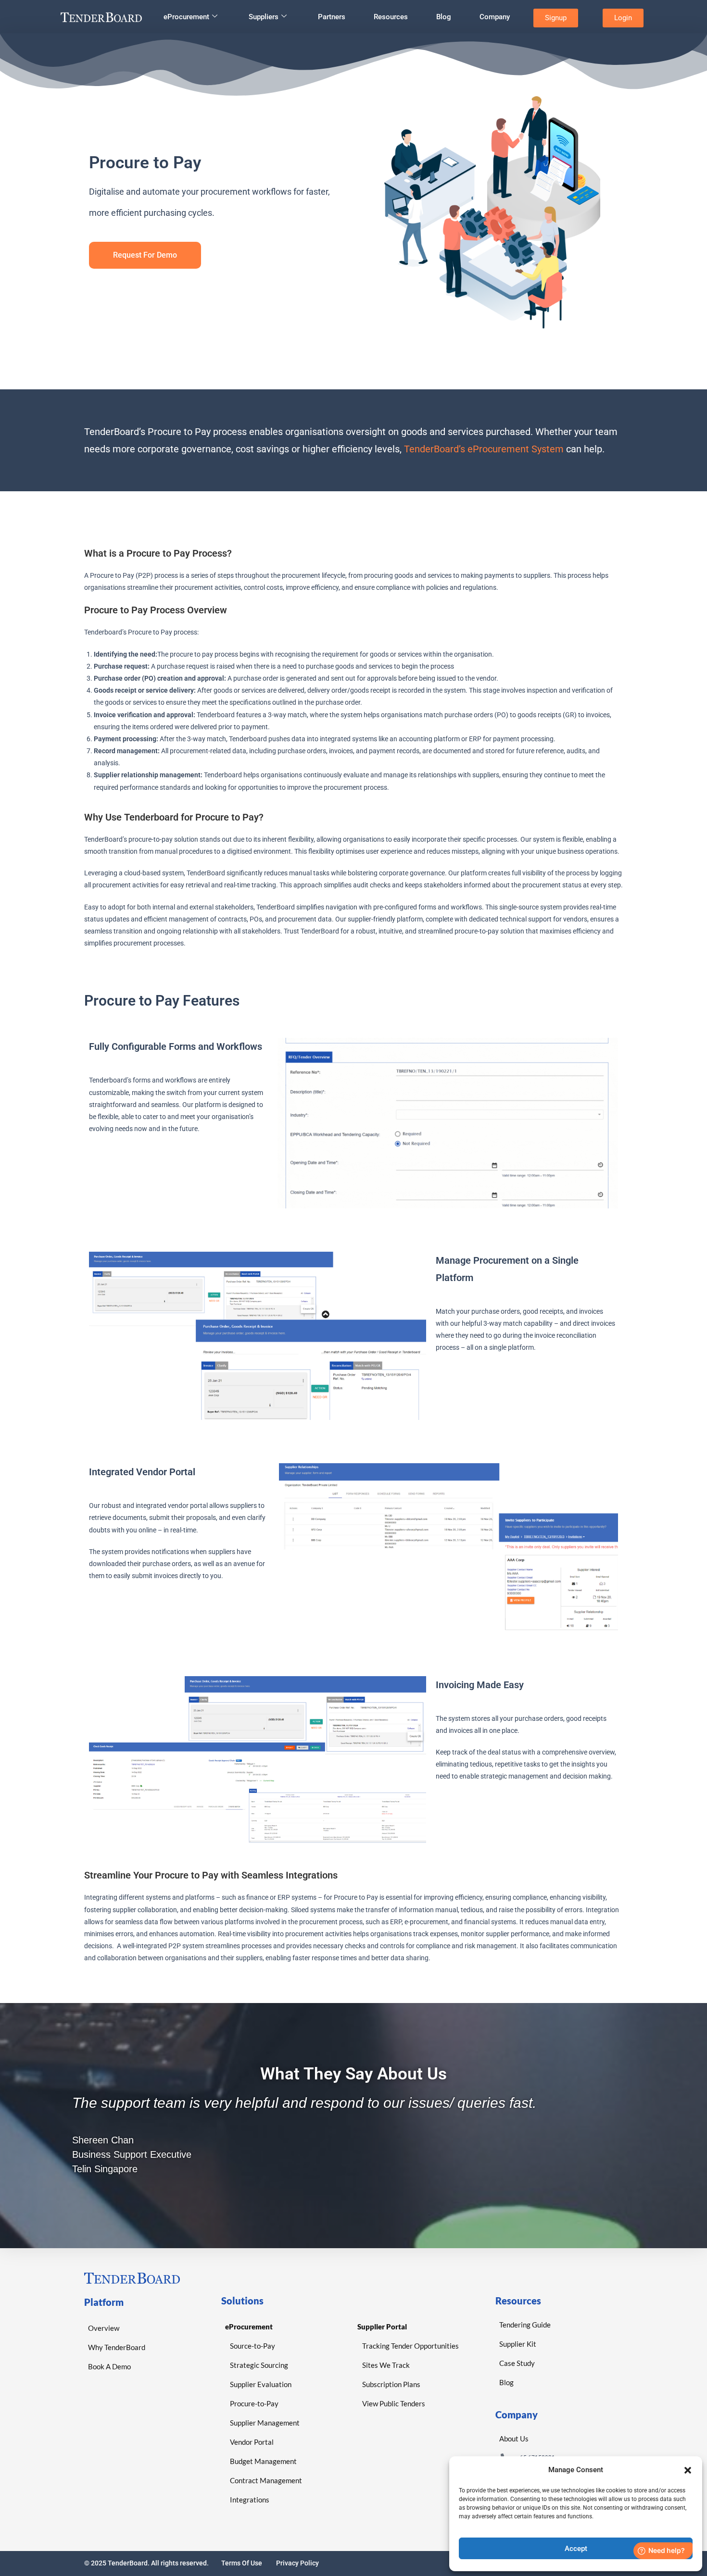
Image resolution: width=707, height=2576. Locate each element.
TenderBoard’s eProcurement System (484, 449)
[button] (688, 2470)
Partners (332, 17)
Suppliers (264, 17)
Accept (576, 2549)
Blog (444, 17)
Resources (391, 17)
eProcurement (186, 17)
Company (495, 17)
